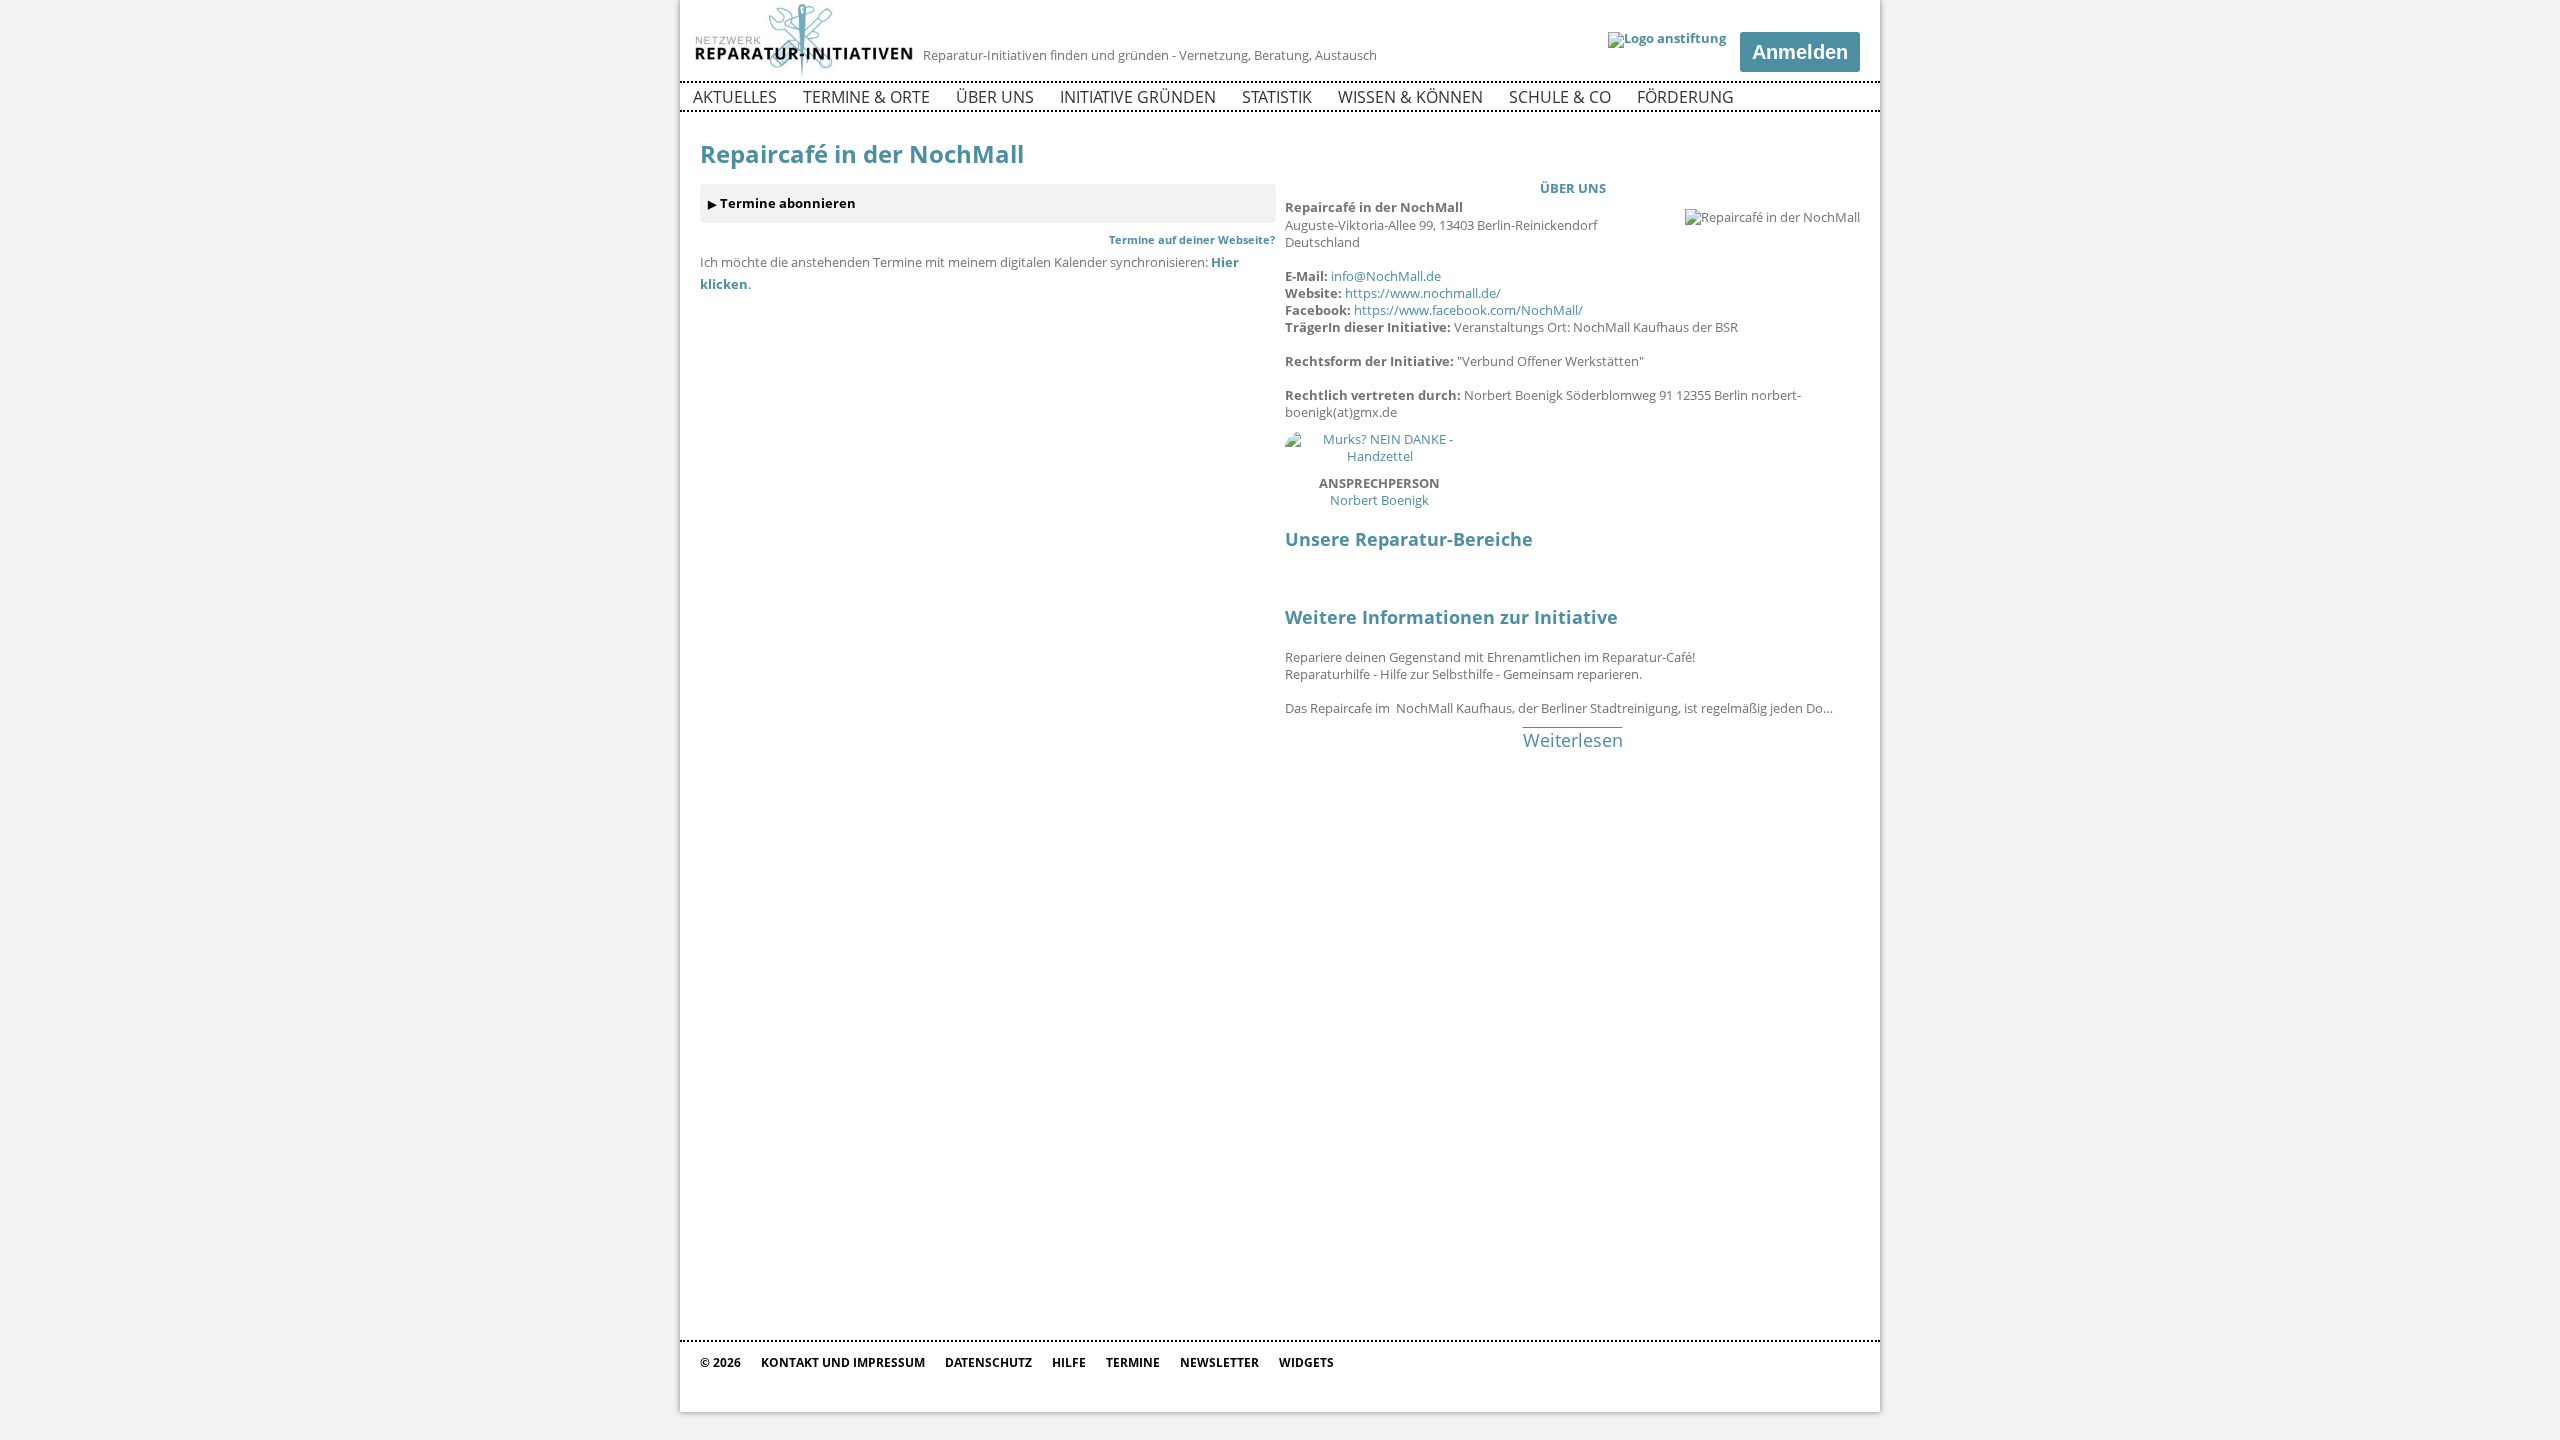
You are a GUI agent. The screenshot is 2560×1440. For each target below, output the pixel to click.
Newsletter (1219, 1362)
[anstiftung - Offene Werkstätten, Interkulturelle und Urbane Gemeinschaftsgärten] (1667, 40)
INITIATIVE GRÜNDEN (1138, 97)
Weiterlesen (1573, 740)
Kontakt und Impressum (843, 1362)
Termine (1133, 1362)
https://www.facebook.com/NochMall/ (1468, 310)
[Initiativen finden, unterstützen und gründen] (804, 74)
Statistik (1277, 97)
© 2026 (720, 1362)
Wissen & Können (1410, 97)
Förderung (1685, 97)
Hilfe (1069, 1362)
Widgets (1306, 1362)
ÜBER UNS (1573, 188)
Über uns (995, 97)
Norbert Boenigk (1379, 491)
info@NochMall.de (1386, 276)
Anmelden (1800, 52)
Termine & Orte (866, 97)
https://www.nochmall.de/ (1423, 293)
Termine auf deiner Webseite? (1192, 239)
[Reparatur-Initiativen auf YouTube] (1843, 100)
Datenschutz (988, 1362)
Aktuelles (735, 97)
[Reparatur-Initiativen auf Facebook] (1808, 100)
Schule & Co (1560, 97)
